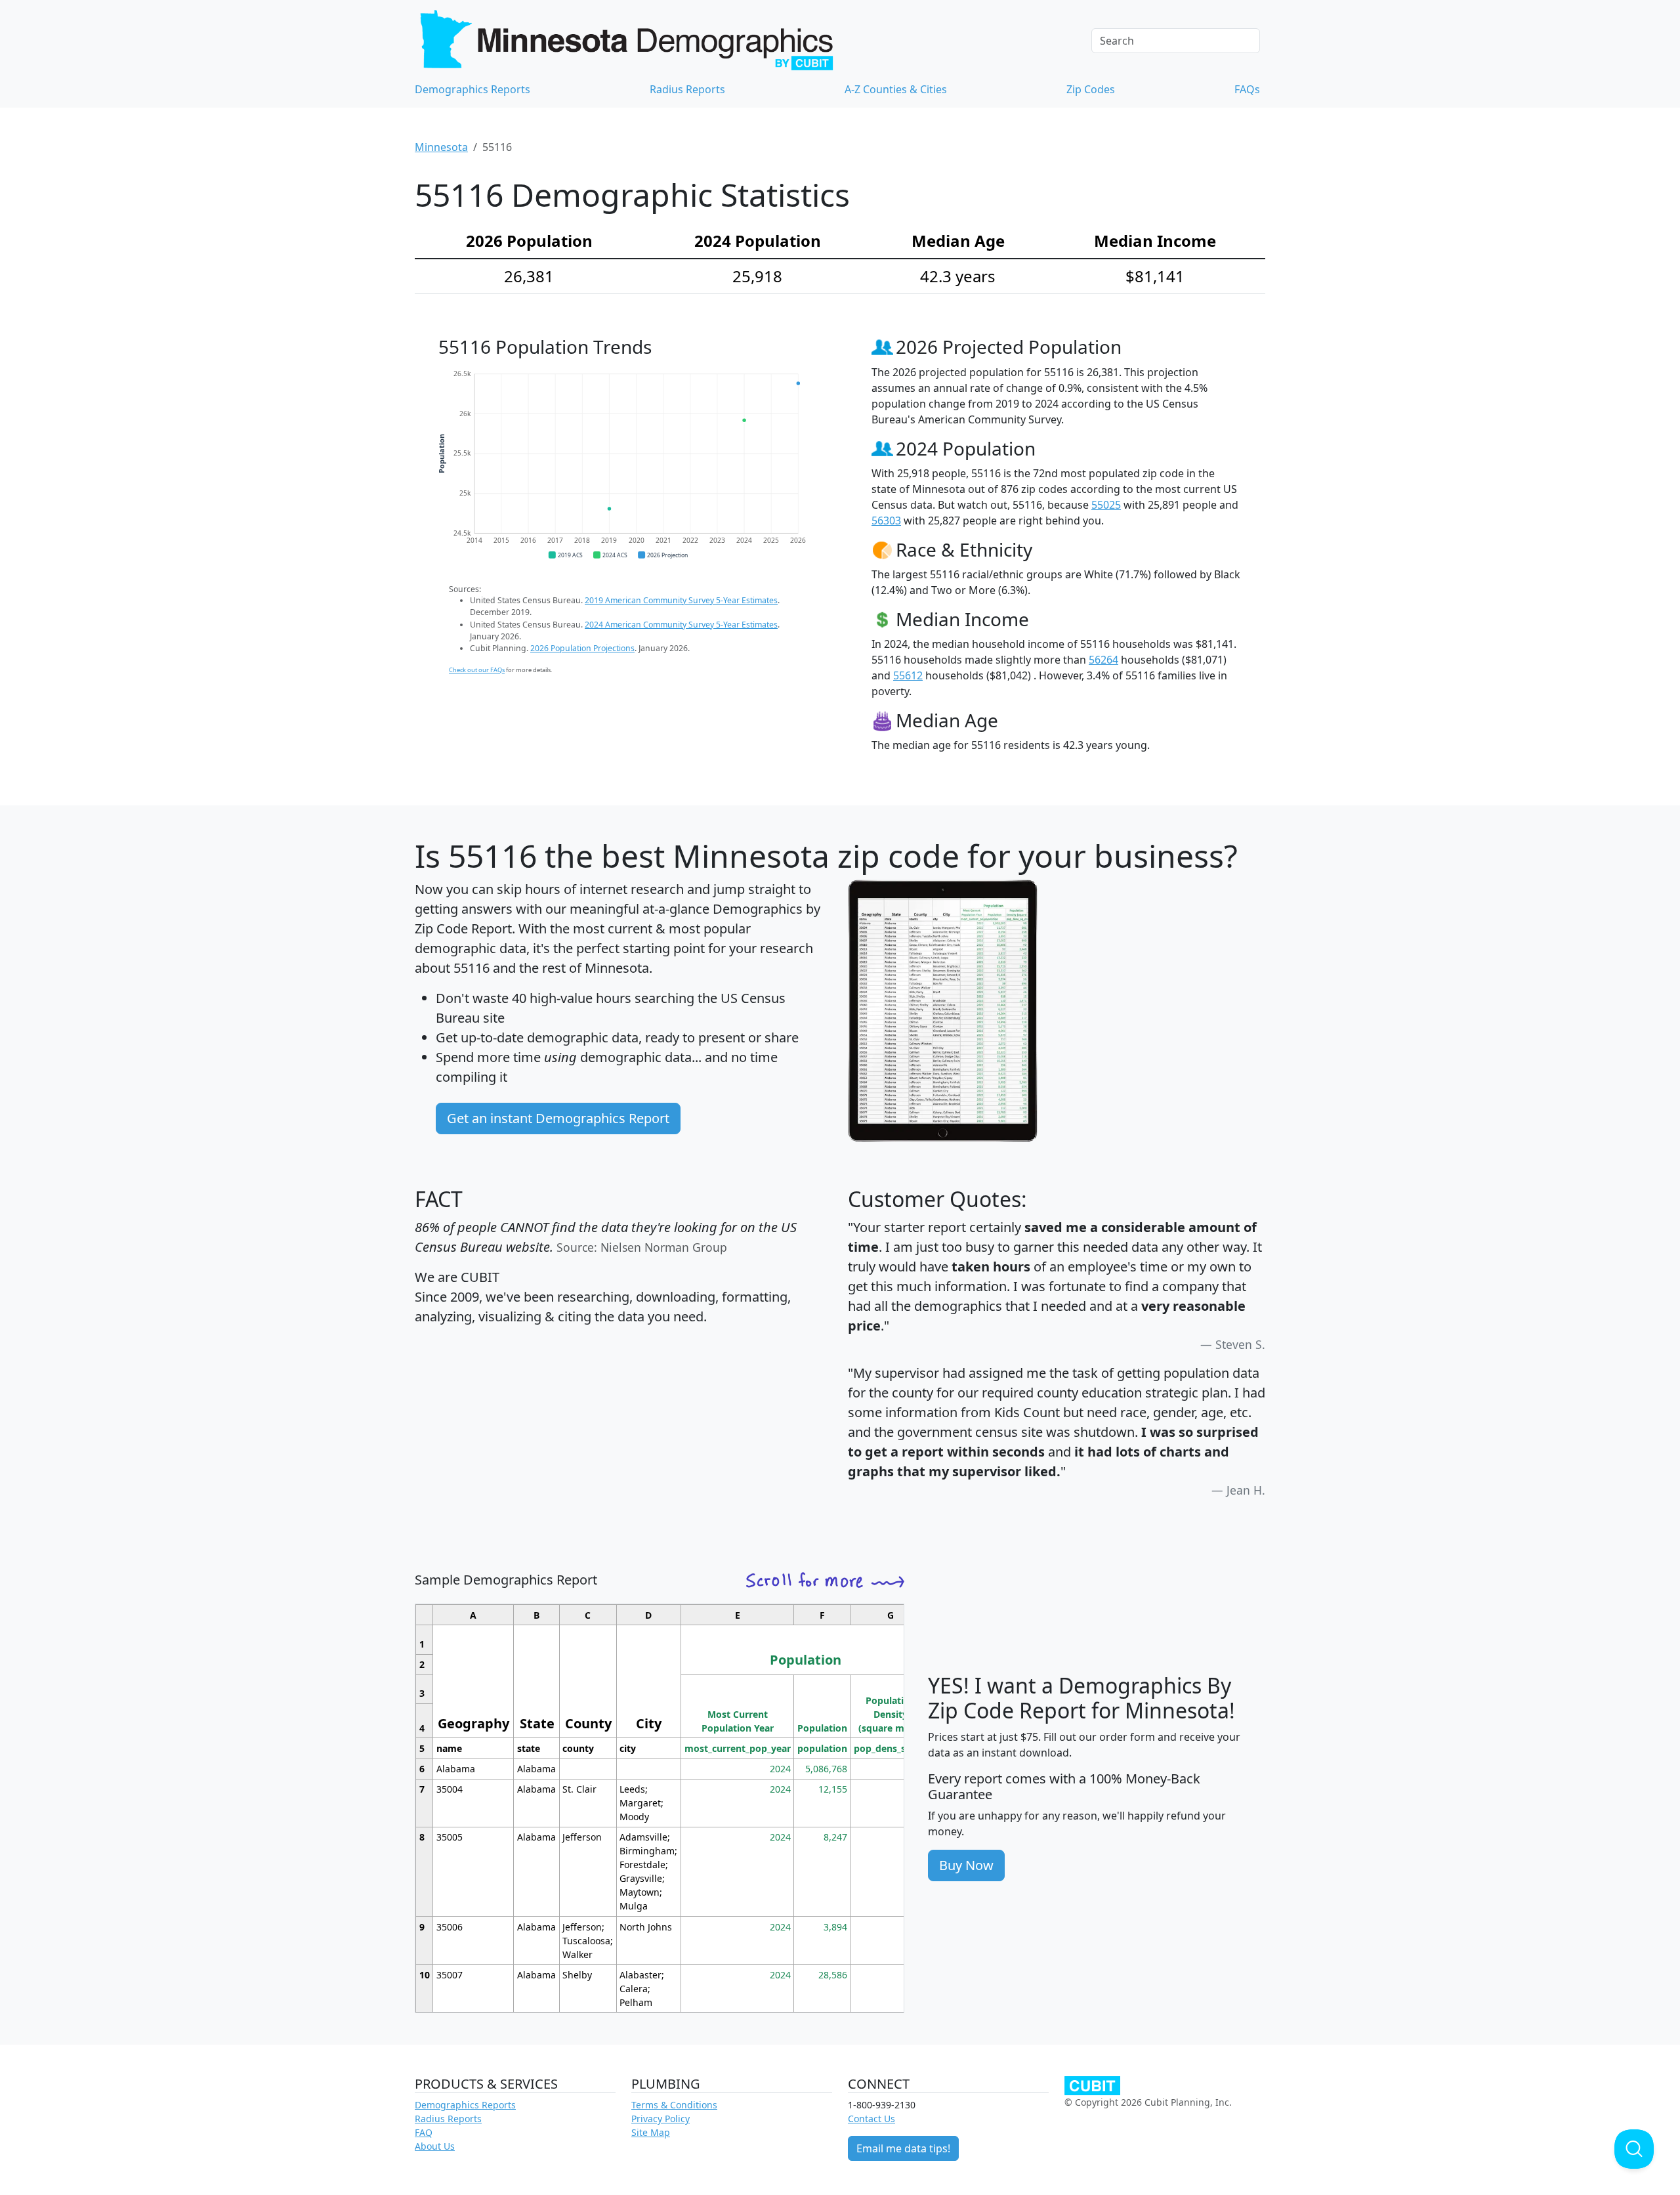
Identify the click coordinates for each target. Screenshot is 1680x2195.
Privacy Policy (661, 2119)
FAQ (424, 2132)
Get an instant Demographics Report (558, 1118)
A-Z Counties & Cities (896, 89)
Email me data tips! (903, 2148)
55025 (1106, 505)
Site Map (651, 2132)
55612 (908, 675)
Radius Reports (687, 89)
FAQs (1247, 89)
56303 (886, 521)
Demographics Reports (472, 89)
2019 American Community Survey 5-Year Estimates (681, 600)
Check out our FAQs (477, 670)
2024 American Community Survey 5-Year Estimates (681, 625)
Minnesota (441, 147)
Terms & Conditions (674, 2105)
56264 (1103, 660)
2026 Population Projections (582, 648)
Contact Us (871, 2119)
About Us (435, 2146)
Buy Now (966, 1865)
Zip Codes (1091, 89)
